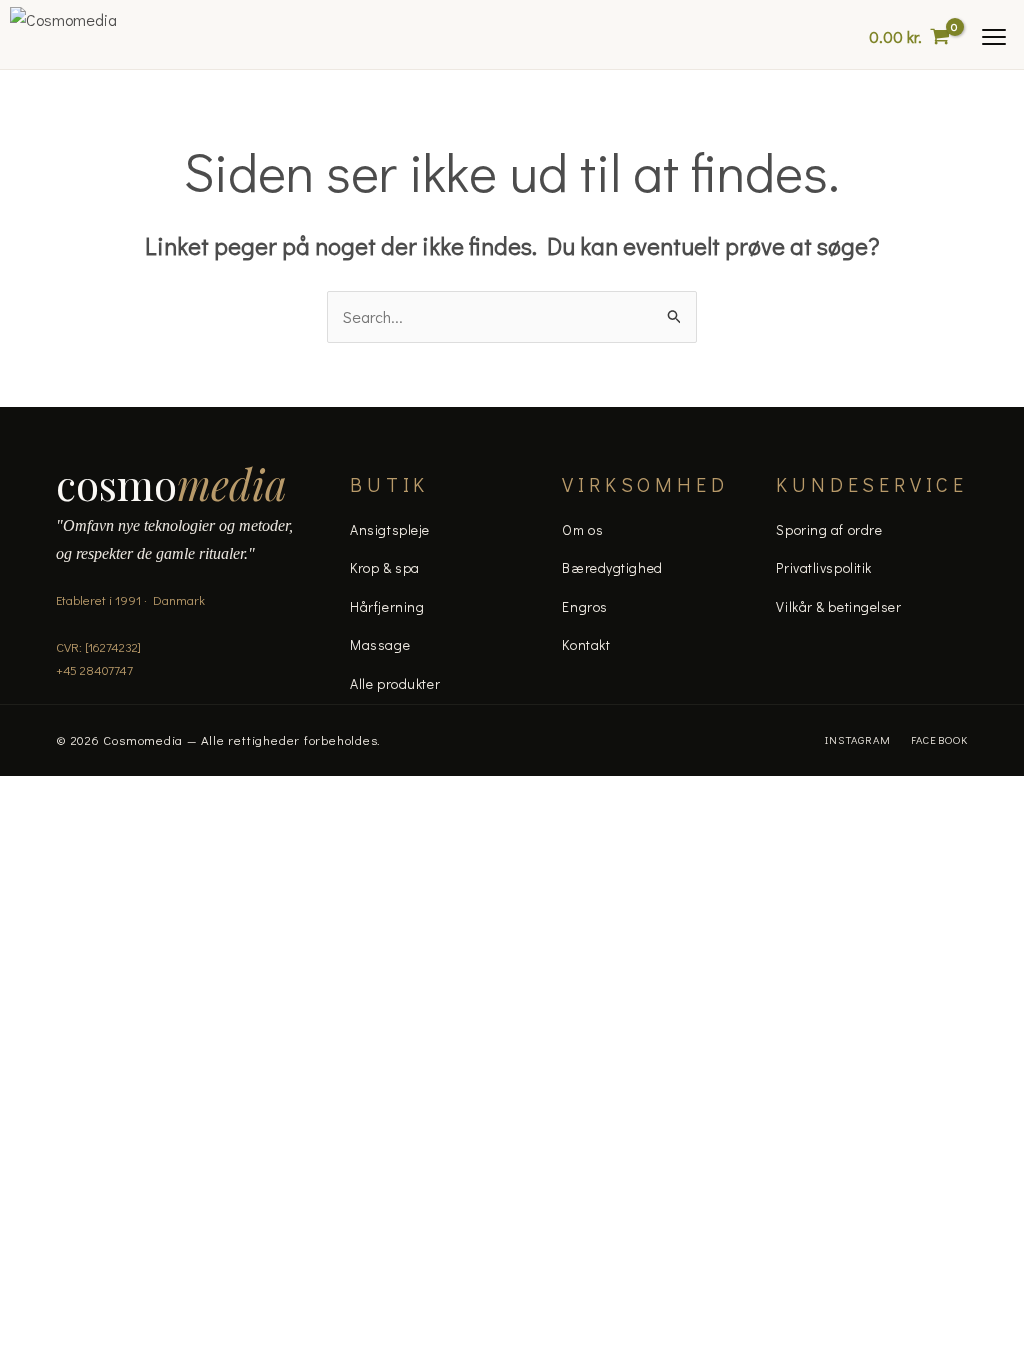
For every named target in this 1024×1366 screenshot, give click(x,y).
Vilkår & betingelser (838, 606)
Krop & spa (385, 567)
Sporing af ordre (829, 529)
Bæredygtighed (612, 567)
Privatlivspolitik (824, 567)
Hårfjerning (387, 606)
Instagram (858, 739)
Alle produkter (395, 683)
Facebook (939, 739)
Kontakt (586, 644)
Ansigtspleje (390, 529)
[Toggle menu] (994, 37)
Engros (584, 606)
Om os (582, 529)
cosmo (171, 484)
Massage (380, 644)
